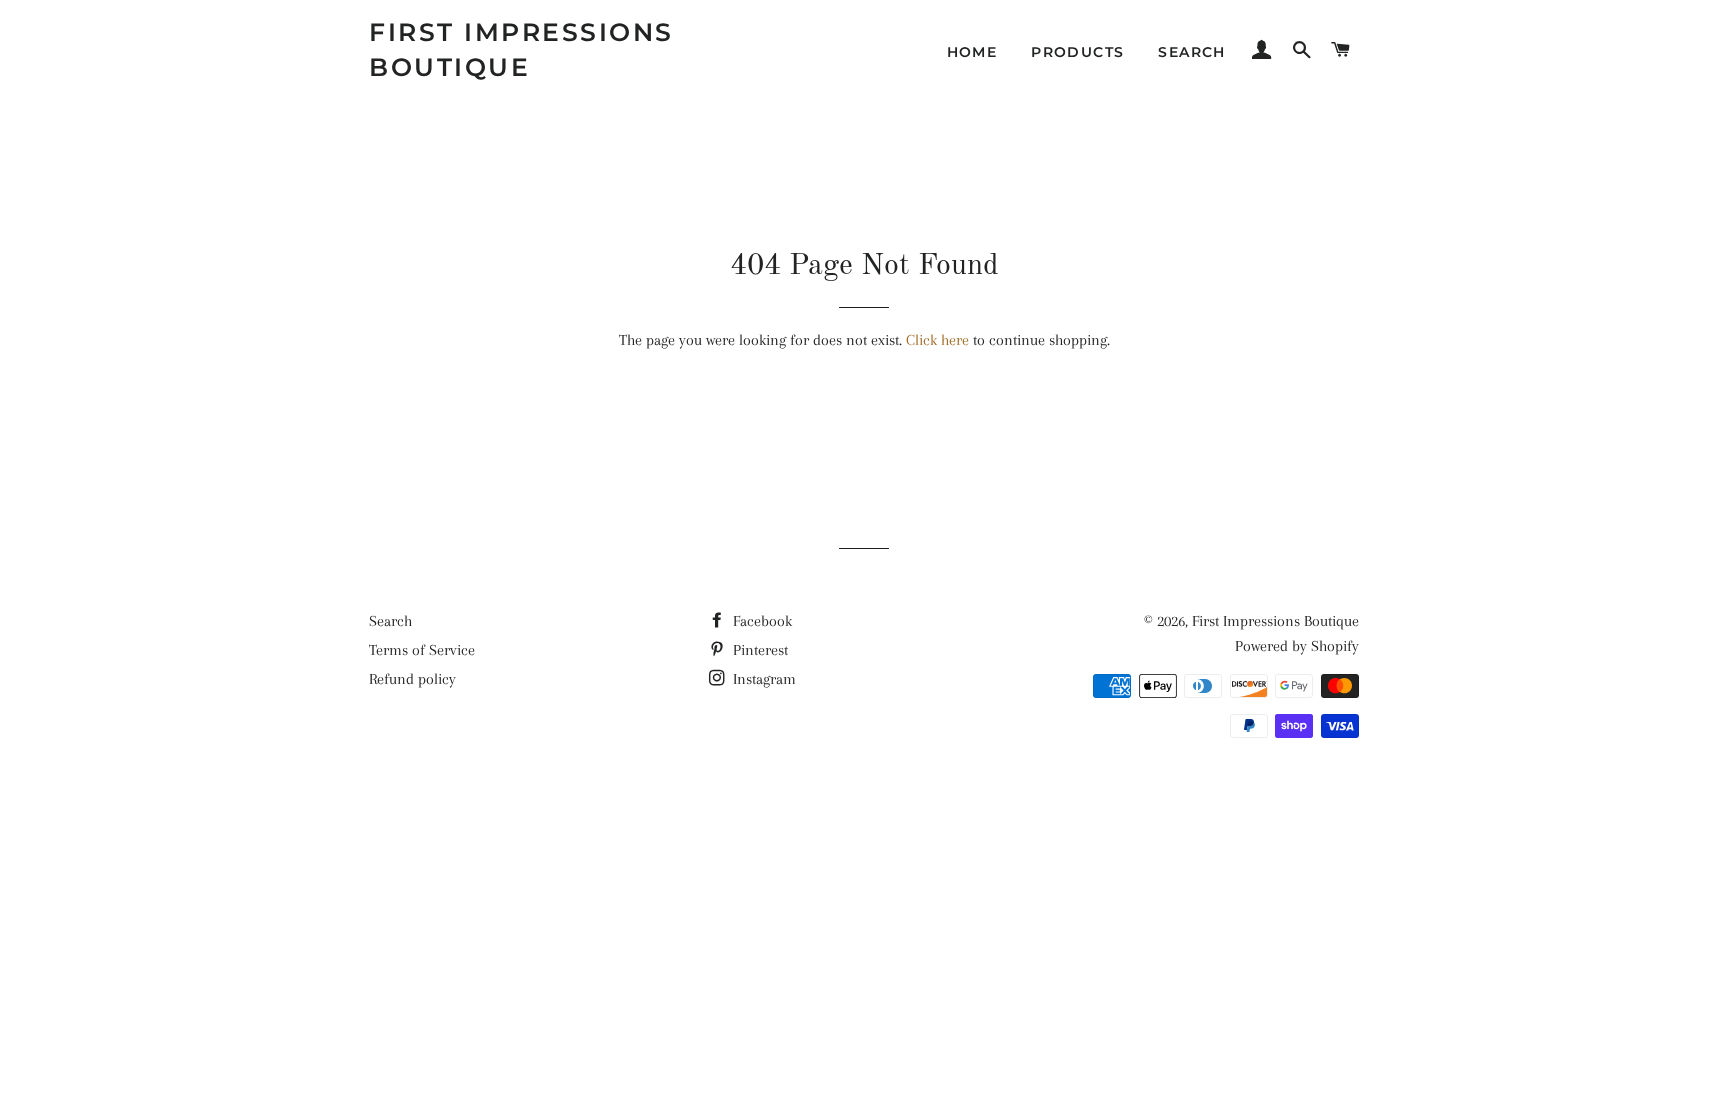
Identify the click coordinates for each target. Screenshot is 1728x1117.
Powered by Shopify (1297, 646)
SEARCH (1191, 52)
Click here (937, 340)
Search (390, 621)
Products (1077, 52)
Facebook (760, 621)
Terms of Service (422, 650)
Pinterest (758, 650)
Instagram (762, 679)
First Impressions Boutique (521, 49)
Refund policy (412, 679)
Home (972, 52)
